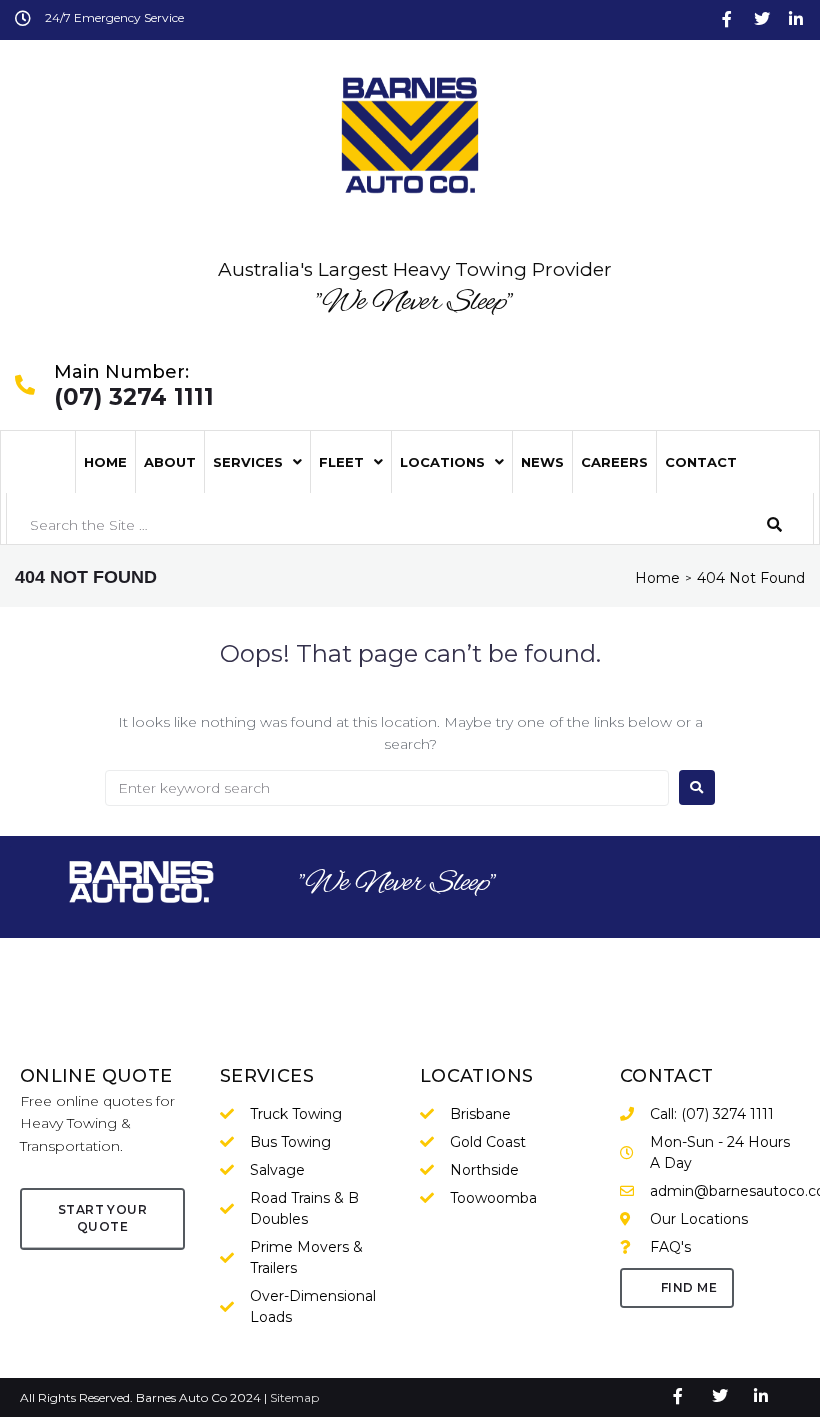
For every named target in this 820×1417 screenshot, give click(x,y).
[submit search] (775, 524)
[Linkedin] (796, 19)
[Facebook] (727, 19)
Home (657, 578)
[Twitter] (762, 19)
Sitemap (294, 1397)
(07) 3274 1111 (134, 398)
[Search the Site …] (377, 525)
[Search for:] (387, 788)
